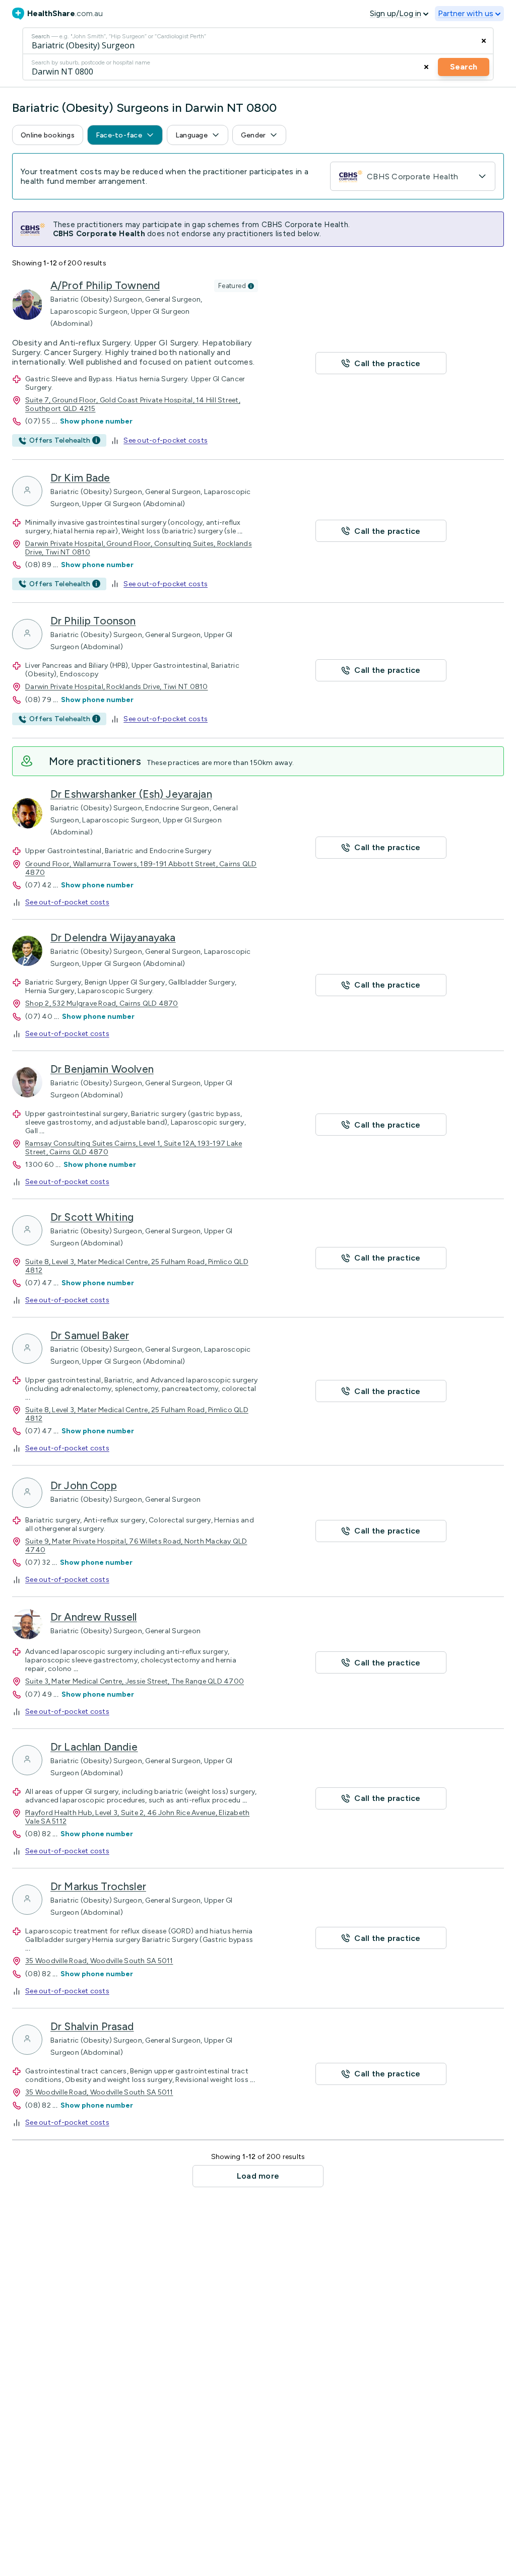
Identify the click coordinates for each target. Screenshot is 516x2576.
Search (464, 67)
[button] (48, 135)
